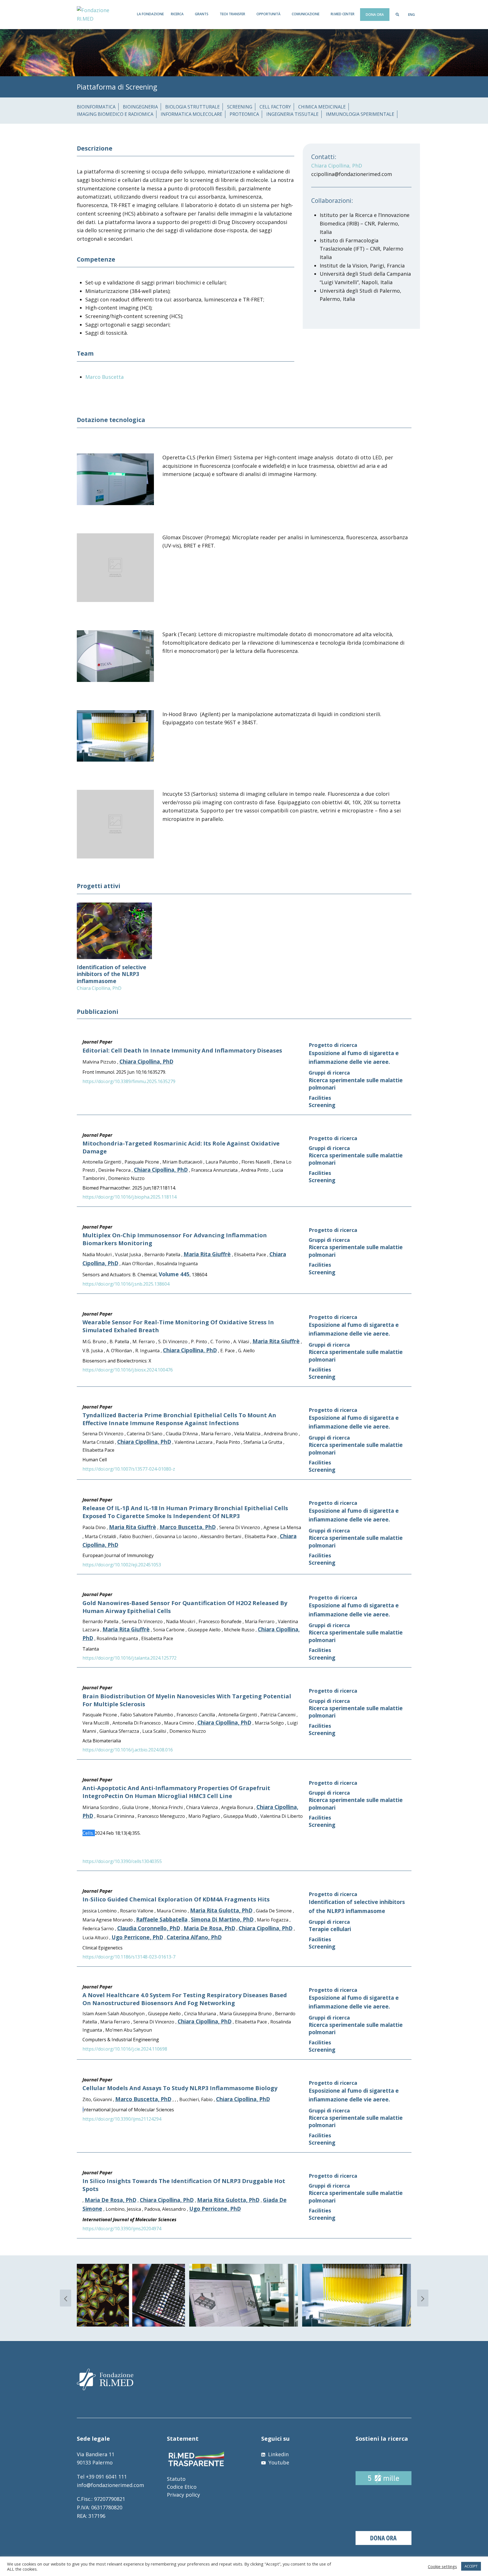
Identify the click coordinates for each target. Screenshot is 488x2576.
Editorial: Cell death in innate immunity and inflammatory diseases (182, 1050)
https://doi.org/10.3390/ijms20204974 (122, 2229)
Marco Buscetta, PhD (188, 1527)
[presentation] (66, 2298)
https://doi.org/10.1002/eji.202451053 (122, 1565)
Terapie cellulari (330, 1929)
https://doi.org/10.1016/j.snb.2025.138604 (126, 1284)
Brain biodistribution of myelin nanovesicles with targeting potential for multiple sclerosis (187, 1700)
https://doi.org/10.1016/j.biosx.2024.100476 (128, 1370)
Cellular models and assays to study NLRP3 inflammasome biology (180, 2088)
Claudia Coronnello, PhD (149, 1928)
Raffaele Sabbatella (162, 1919)
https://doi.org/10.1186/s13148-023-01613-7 (129, 1957)
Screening (322, 1105)
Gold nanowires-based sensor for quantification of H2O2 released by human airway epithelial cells (185, 1607)
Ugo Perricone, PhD (137, 1937)
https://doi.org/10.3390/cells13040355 (122, 1861)
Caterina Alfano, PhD (194, 1937)
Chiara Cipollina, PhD (337, 166)
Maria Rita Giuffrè (207, 1254)
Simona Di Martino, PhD (222, 1919)
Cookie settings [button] (442, 2566)
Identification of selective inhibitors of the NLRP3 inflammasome (112, 974)
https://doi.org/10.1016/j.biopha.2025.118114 (129, 1197)
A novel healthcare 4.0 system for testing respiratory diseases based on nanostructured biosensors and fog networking (185, 1999)
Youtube (278, 2462)
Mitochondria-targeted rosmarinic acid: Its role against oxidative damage (181, 1147)
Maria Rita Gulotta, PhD (221, 1910)
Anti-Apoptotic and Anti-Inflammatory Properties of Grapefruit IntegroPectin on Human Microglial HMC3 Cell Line (176, 1792)
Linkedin (278, 2454)
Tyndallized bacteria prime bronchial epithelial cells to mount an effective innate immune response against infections (179, 1419)
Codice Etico (182, 2487)
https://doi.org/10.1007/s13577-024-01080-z (129, 1469)
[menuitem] (411, 15)
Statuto (176, 2479)
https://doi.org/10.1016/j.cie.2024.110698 (125, 2049)
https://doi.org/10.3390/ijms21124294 (122, 2119)
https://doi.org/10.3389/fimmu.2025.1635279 (129, 1081)
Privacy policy (183, 2495)
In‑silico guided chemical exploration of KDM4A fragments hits (176, 1899)
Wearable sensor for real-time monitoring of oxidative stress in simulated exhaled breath (178, 1326)
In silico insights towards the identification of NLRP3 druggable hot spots (184, 2185)
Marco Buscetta (104, 377)
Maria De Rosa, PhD (209, 1928)
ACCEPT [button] (471, 2566)
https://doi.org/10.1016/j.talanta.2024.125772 (129, 1658)
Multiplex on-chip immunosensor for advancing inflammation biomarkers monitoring (175, 1239)
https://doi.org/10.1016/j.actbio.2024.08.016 (128, 1750)
